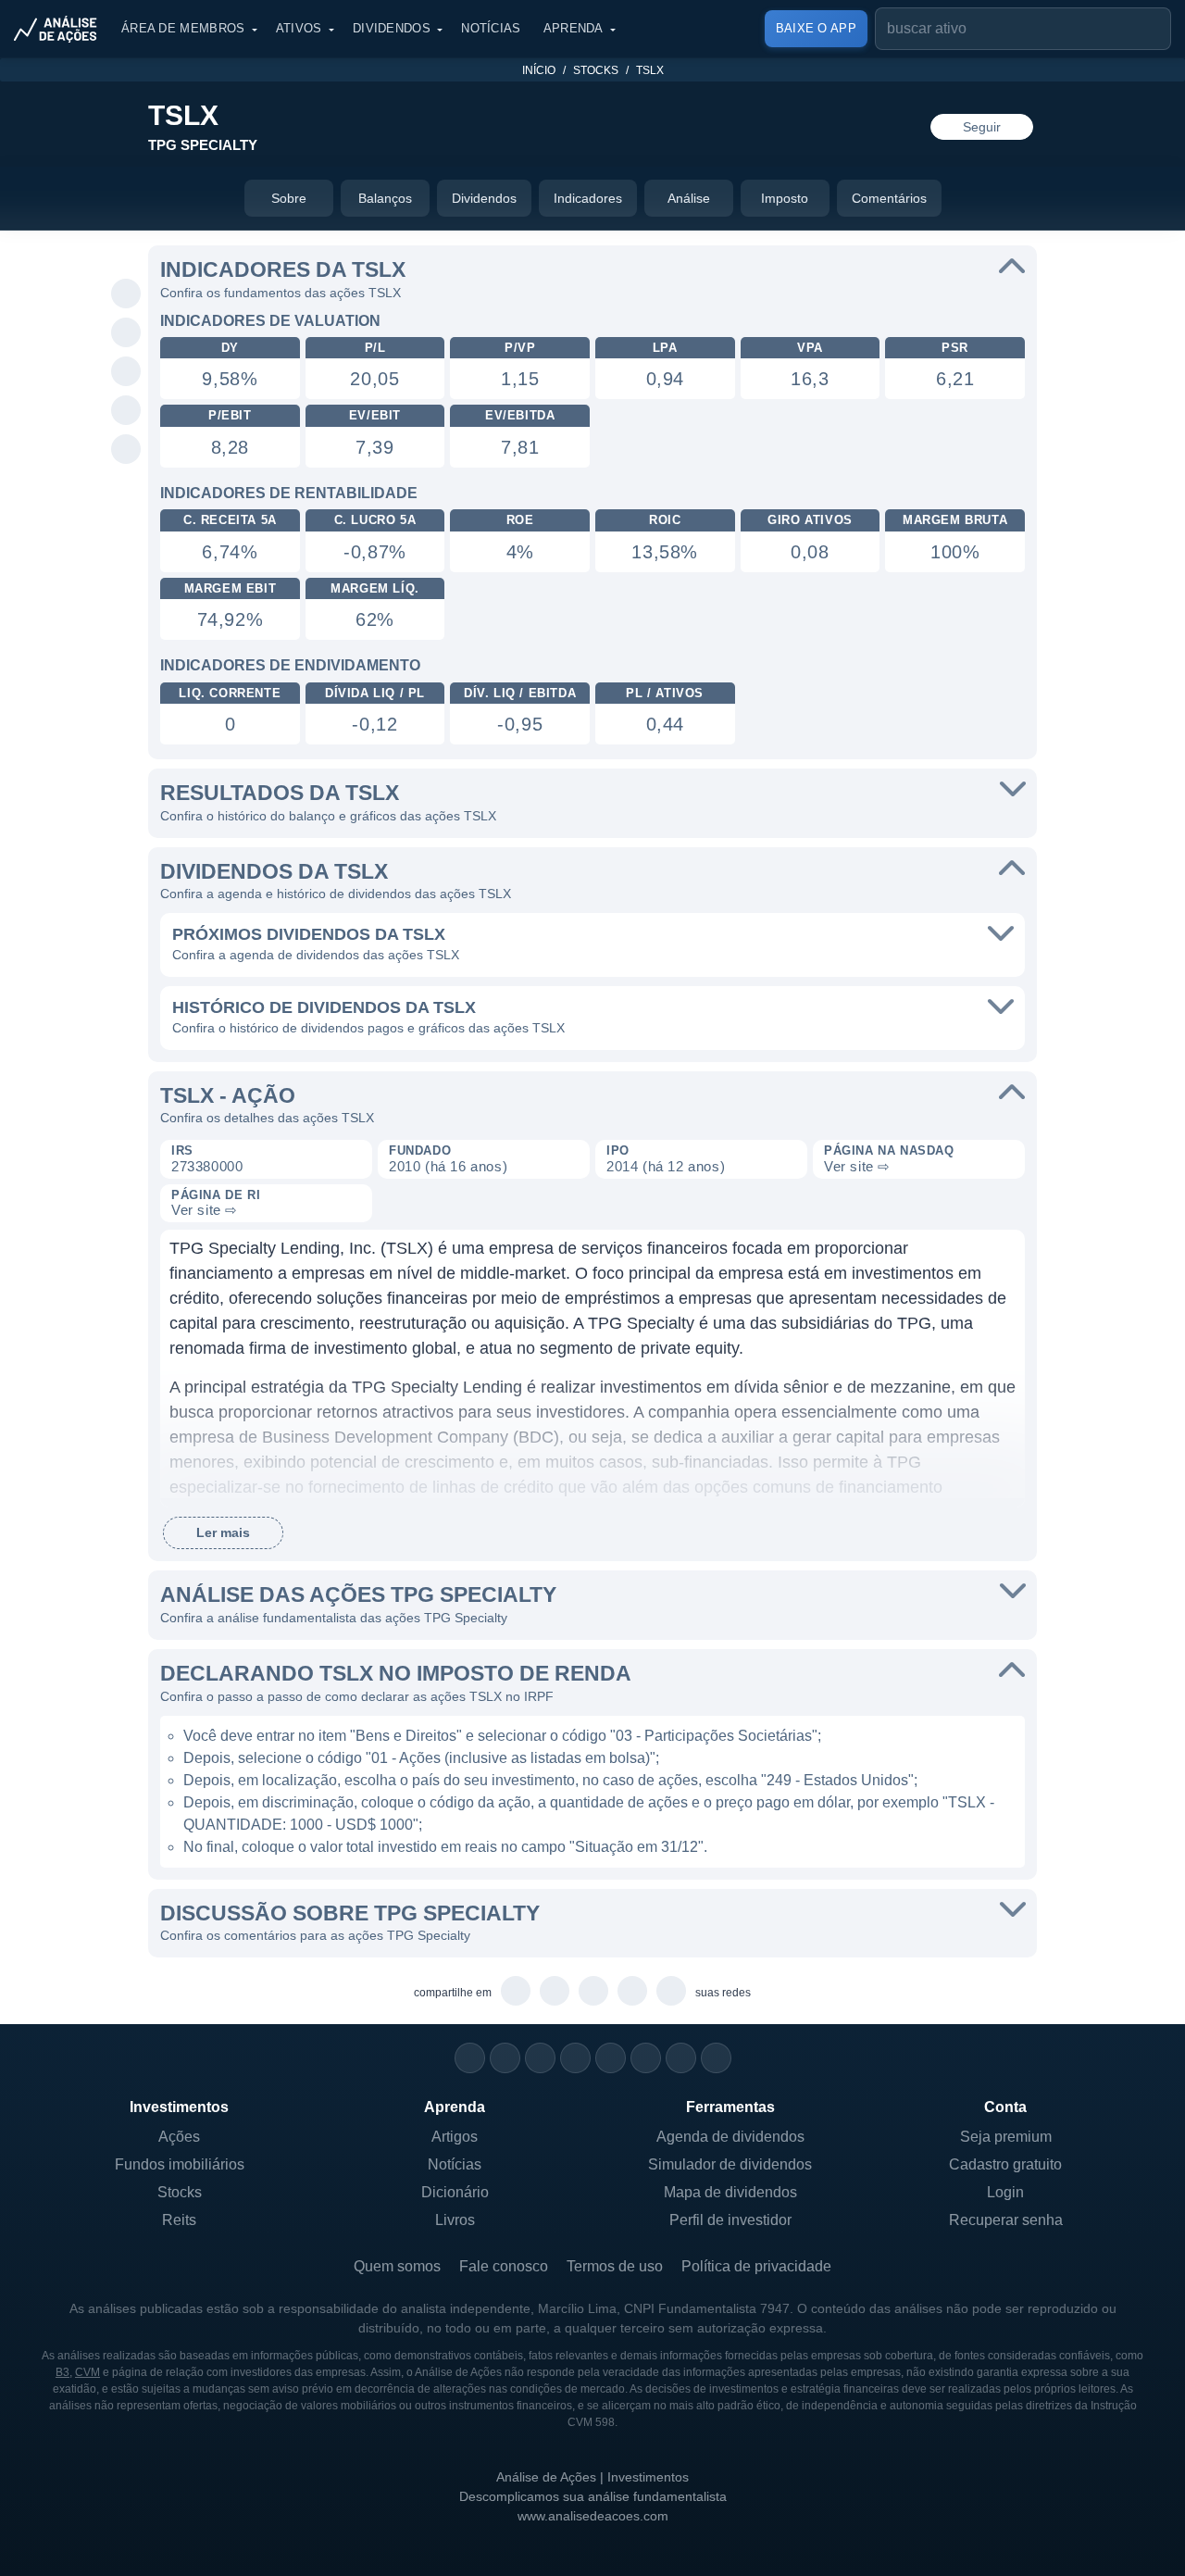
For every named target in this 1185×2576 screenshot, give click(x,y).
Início (539, 70)
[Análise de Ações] (61, 29)
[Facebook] (505, 2058)
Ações (179, 2137)
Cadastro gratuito (1005, 2164)
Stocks (596, 70)
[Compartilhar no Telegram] (126, 333)
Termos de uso (615, 2266)
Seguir (982, 127)
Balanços (385, 198)
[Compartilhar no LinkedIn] (126, 450)
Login (1005, 2192)
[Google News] (646, 2058)
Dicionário (455, 2192)
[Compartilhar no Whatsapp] (126, 294)
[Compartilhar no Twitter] (126, 411)
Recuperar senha (1006, 2220)
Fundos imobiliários (180, 2164)
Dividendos (392, 28)
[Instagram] (470, 2058)
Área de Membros (183, 28)
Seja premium (1006, 2137)
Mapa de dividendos (730, 2192)
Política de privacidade (756, 2266)
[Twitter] (540, 2058)
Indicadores (588, 198)
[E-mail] (716, 2058)
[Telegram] (575, 2058)
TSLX (650, 70)
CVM (87, 2372)
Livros (455, 2220)
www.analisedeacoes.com (593, 2516)
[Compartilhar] (126, 256)
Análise (689, 198)
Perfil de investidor (730, 2220)
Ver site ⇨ (857, 1166)
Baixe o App (816, 28)
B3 (62, 2372)
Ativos (299, 28)
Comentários (889, 198)
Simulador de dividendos (730, 2164)
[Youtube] (611, 2058)
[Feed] (681, 2058)
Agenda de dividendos (730, 2137)
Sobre (289, 198)
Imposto (785, 198)
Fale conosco (504, 2266)
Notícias (491, 28)
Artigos (455, 2137)
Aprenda (574, 28)
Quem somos (397, 2266)
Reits (179, 2220)
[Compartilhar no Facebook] (126, 372)
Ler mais (223, 1532)
